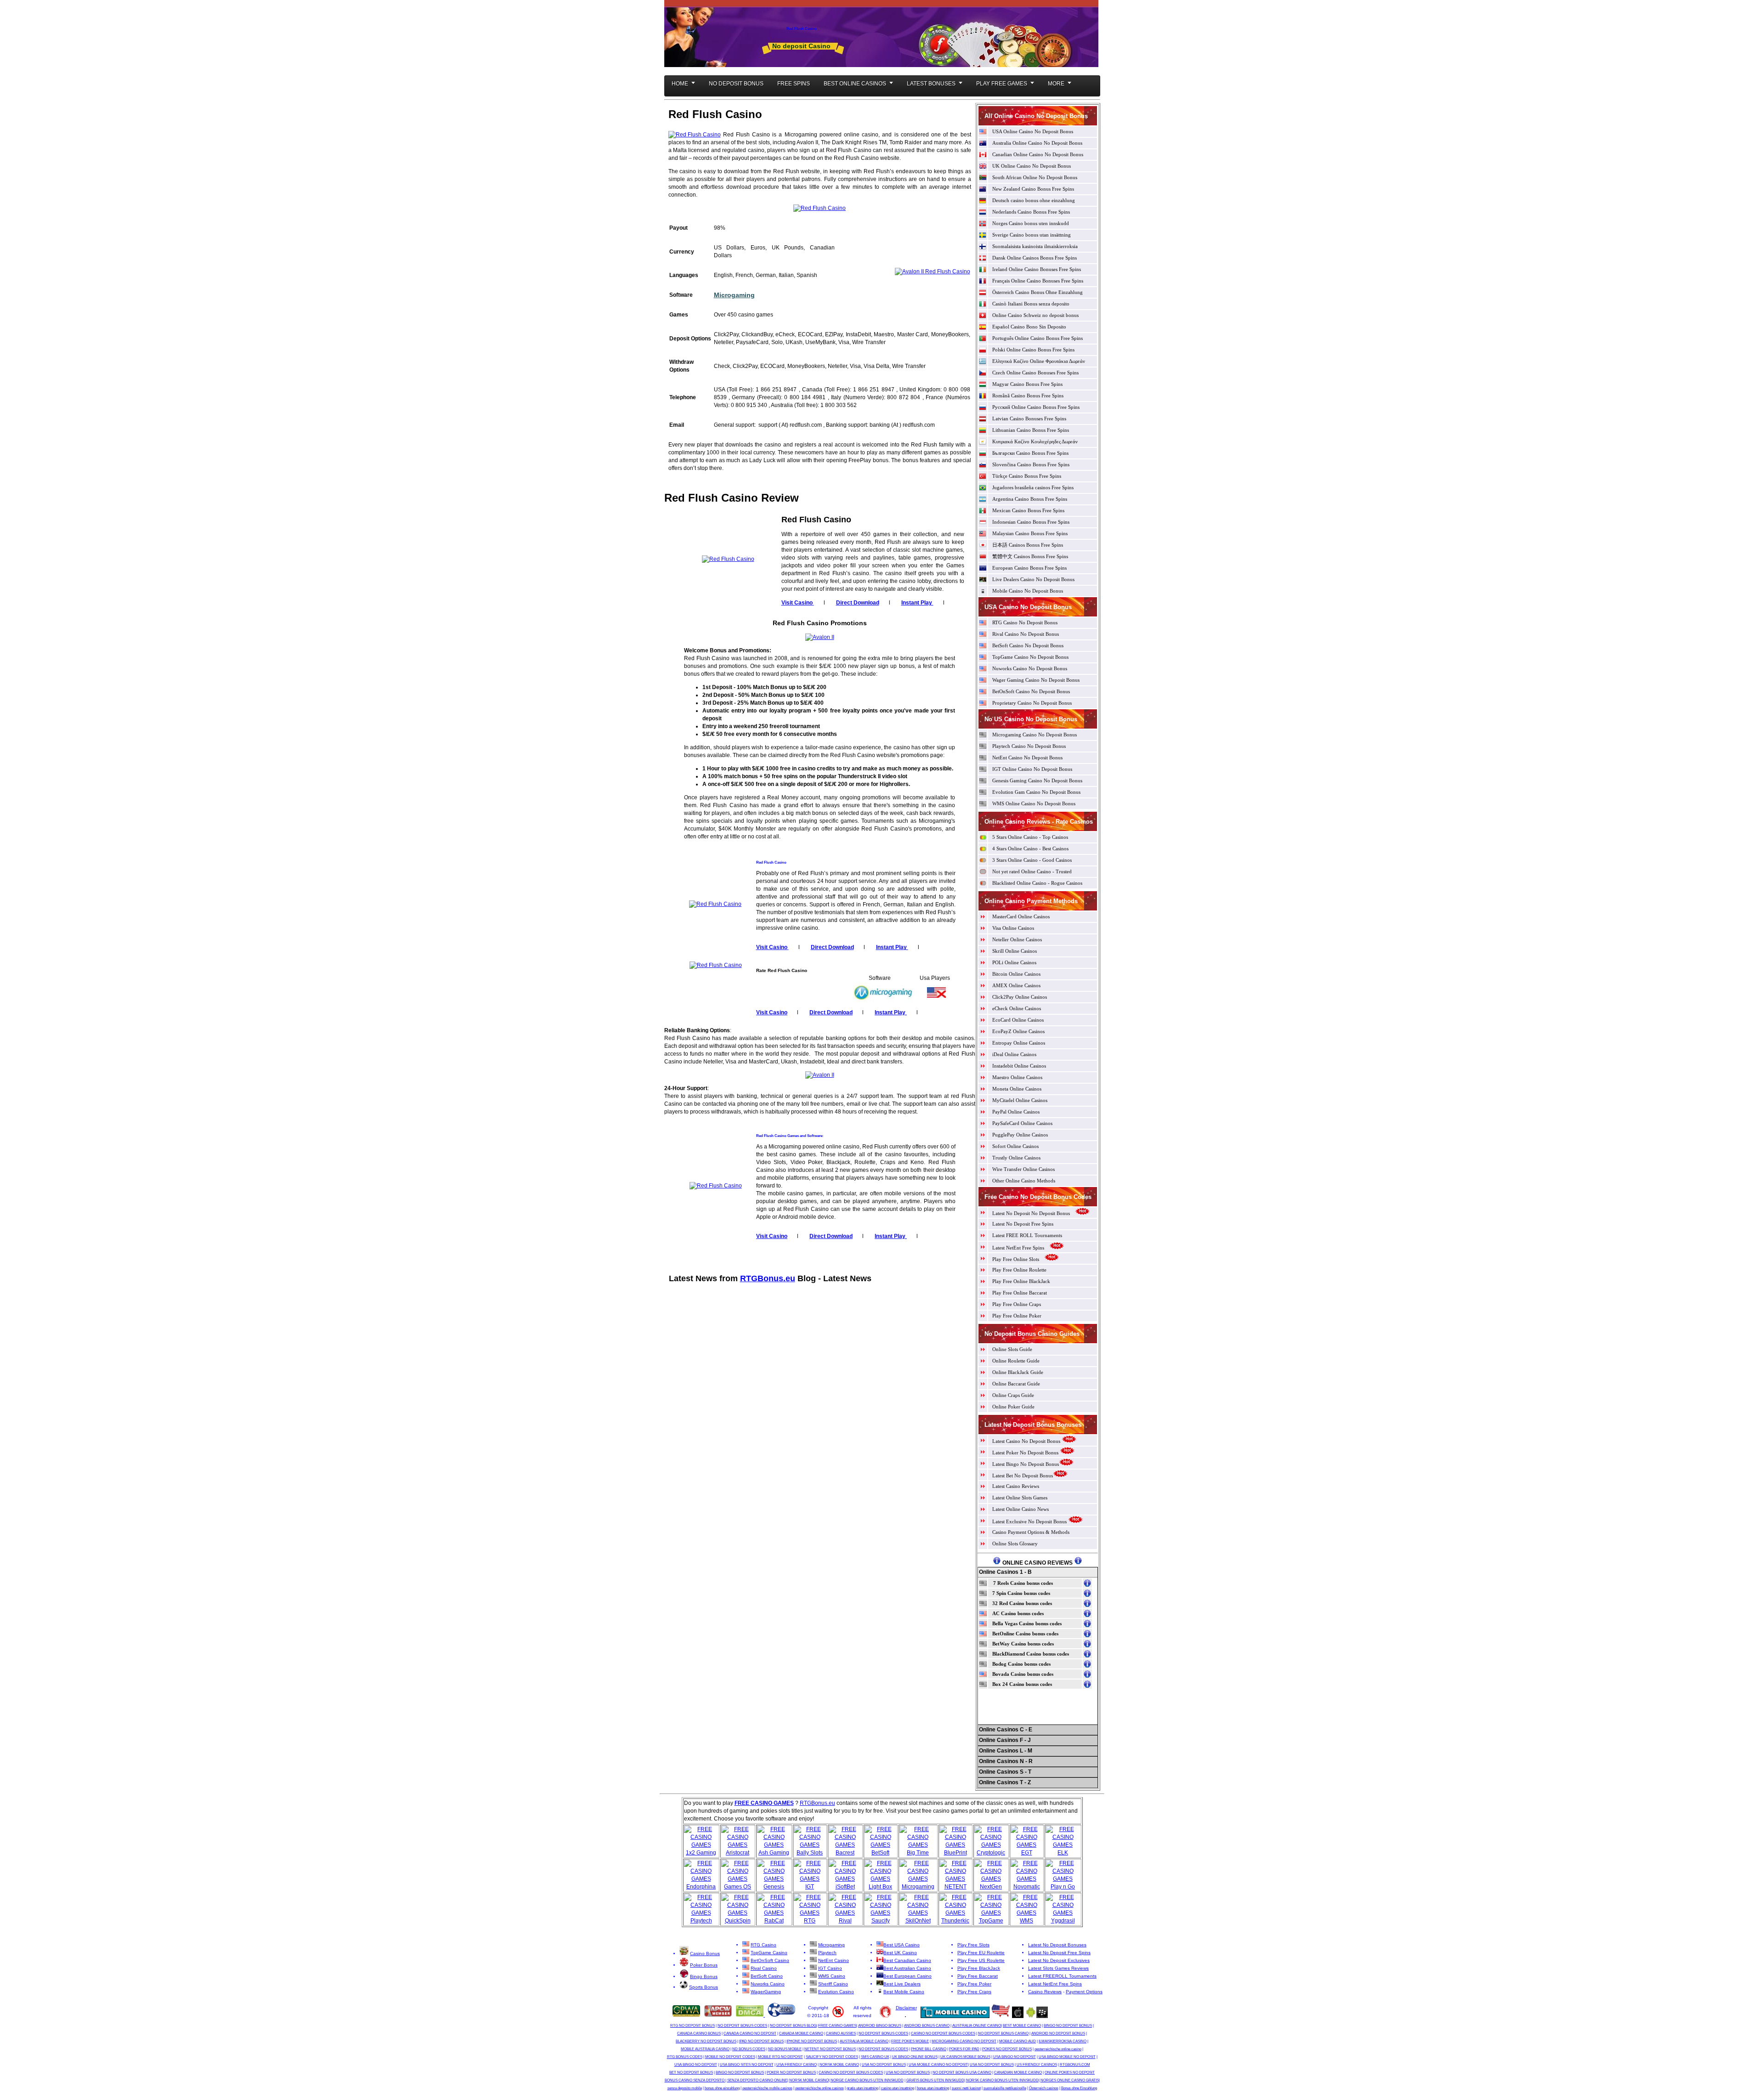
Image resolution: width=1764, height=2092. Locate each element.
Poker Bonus (704, 1965)
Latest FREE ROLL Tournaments (1027, 1235)
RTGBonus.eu (768, 1278)
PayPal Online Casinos (1016, 1112)
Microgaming (734, 295)
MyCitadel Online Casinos (1020, 1100)
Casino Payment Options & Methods (1031, 1532)
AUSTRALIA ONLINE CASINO (977, 2026)
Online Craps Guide (1013, 1395)
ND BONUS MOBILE (785, 2049)
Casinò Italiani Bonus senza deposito (1031, 304)
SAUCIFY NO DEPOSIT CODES (832, 2057)
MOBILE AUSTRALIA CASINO (705, 2049)
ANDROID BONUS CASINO (927, 2026)
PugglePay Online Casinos (1020, 1135)
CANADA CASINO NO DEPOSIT (750, 2033)
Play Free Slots (973, 1945)
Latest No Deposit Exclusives (1059, 1960)
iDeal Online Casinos (1014, 1054)
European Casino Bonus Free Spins (1029, 568)
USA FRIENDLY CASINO (797, 2065)
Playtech (827, 1953)
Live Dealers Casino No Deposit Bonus (1033, 579)
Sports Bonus (704, 1987)
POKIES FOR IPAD (964, 2049)
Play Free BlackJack (979, 1968)
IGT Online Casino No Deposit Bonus (1032, 769)
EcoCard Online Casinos (1018, 1020)
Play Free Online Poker (1017, 1316)
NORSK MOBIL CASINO (839, 2065)
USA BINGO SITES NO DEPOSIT (747, 2065)
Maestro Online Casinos (1017, 1077)
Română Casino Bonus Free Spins (1028, 396)
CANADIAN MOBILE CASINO (1018, 2072)
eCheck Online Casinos (1017, 1008)
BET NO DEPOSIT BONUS (691, 2072)
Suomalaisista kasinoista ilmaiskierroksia (1035, 246)
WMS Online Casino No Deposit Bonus (1034, 803)
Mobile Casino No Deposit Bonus (1028, 591)
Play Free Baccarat (978, 1976)
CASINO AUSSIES (841, 2033)
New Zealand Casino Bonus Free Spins (1033, 189)
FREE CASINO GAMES (837, 2026)
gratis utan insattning (862, 2088)
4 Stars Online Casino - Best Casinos (1030, 848)
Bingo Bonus (704, 1976)
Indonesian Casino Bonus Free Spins (1031, 522)
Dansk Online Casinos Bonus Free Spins (1035, 258)
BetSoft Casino (767, 1976)
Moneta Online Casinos (1017, 1089)
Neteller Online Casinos (1017, 939)
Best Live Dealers (902, 1984)
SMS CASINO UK (875, 2057)
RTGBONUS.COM (1075, 2065)
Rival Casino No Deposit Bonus (1026, 634)
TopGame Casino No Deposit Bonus (1030, 657)
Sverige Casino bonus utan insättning (1032, 235)
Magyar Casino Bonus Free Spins (1027, 384)
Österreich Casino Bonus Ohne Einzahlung (1037, 292)
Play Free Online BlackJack (1021, 1281)
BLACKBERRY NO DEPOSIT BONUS (706, 2041)
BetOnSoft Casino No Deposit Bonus (1031, 691)
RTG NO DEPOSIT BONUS (693, 2026)
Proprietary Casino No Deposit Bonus (1032, 703)
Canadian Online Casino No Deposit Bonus (1038, 154)
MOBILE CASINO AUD (1018, 2041)
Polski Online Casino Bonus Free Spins (1033, 350)
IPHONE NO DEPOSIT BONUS (812, 2041)
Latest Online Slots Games (1020, 1498)
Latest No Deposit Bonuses (1057, 1945)
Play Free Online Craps (1017, 1304)
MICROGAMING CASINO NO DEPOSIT (964, 2041)
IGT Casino (830, 1968)
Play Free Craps (974, 1992)
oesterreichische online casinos (820, 2088)
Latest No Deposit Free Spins (1023, 1224)
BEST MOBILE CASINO (1022, 2026)
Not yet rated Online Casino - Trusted (1032, 871)
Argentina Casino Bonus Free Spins (1030, 499)
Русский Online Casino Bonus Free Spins (1036, 407)
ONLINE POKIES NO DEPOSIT (1070, 2072)
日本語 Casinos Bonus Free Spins (1028, 545)
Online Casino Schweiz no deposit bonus (1035, 315)
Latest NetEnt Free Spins (1019, 1248)
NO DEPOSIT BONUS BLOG (793, 2026)
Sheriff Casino (833, 1984)
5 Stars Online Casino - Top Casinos (1030, 837)
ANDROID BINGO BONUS (880, 2026)
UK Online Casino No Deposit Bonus (1032, 166)
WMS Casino (832, 1976)
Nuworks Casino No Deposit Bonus (1030, 668)
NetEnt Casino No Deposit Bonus (1027, 758)
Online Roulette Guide (1016, 1361)
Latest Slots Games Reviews (1058, 1968)
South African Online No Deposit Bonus (1035, 177)
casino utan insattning (898, 2088)
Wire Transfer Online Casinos (1023, 1169)
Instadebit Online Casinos (1019, 1066)
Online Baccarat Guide (1016, 1384)
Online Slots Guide (1012, 1349)
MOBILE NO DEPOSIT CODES (730, 2057)
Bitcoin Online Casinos (1016, 974)
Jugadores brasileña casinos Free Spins (1033, 487)
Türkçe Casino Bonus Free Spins (1027, 476)
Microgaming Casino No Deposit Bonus (1035, 735)
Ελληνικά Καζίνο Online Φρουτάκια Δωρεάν (1039, 361)
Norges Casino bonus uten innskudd (1031, 223)
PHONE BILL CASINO (929, 2049)
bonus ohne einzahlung (722, 2088)
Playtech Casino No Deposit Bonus (1029, 746)
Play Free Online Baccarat (1020, 1293)
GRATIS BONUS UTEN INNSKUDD (935, 2080)
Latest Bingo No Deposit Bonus (1026, 1464)
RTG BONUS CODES (685, 2057)
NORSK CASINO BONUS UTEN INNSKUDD (1002, 2080)
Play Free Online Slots (1016, 1259)
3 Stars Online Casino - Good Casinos (1032, 860)
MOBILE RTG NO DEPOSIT (780, 2057)
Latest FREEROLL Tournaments (1062, 1976)
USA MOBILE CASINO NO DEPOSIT (938, 2065)
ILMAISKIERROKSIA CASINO (1063, 2041)
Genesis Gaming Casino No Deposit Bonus (1037, 780)
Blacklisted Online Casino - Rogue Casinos (1037, 883)
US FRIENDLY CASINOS (1037, 2065)
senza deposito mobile (685, 2088)
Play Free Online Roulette (1019, 1270)
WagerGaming (766, 1992)
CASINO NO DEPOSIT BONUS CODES (943, 2033)
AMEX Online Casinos (1016, 985)
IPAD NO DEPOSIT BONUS (761, 2041)
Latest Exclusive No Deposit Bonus (1029, 1521)
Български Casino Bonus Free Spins (1030, 453)
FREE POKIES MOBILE (910, 2041)
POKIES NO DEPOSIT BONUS (1007, 2049)
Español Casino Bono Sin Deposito (1029, 327)
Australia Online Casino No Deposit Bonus (1037, 143)
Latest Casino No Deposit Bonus (1026, 1441)
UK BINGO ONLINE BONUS (915, 2057)
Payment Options (1084, 1992)
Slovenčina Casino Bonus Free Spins (1031, 464)
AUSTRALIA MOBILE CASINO (864, 2041)
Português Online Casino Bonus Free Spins (1037, 338)
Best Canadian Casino (907, 1960)
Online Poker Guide (1013, 1407)
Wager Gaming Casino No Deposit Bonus (1036, 680)
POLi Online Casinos (1014, 962)
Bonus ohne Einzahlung (1079, 2088)
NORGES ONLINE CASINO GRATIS (1070, 2080)
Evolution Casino (836, 1992)
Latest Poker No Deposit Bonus (1026, 1453)
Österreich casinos (1044, 2088)
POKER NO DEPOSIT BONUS (791, 2072)
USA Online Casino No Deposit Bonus (1033, 131)
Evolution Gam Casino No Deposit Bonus (1036, 792)
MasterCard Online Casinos (1021, 916)
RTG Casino (763, 1945)
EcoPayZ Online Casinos (1018, 1031)
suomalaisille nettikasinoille (1005, 2088)
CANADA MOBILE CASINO (801, 2033)
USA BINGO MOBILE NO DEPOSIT (1067, 2057)
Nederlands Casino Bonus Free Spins (1031, 212)
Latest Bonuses (931, 84)
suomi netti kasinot (966, 2088)
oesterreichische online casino (1058, 2049)
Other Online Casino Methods (1024, 1181)
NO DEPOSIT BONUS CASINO (1003, 2033)
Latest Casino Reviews (1016, 1486)
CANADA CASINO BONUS (699, 2033)
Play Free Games (1002, 84)
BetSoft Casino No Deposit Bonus (1028, 645)
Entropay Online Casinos (1019, 1043)
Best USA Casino (902, 1945)
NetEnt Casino (834, 1960)
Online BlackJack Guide (1018, 1372)
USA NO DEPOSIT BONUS (884, 2065)
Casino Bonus (705, 1953)
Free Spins (794, 84)
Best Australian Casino (907, 1968)
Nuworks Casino (768, 1984)
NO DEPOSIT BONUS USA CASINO (962, 2072)
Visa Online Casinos (1013, 928)
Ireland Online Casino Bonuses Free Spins (1037, 269)
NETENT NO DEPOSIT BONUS (830, 2049)
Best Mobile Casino (904, 1992)
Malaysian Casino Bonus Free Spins (1030, 533)
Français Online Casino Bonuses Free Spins (1038, 281)
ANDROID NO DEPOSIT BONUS (1058, 2033)
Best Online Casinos (855, 84)
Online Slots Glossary (1015, 1544)
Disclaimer (906, 2008)
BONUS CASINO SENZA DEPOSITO (695, 2080)
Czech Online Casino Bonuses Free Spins (1035, 373)
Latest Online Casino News (1021, 1509)
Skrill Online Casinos (1015, 951)
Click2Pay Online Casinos (1020, 997)
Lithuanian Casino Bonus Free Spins (1031, 430)
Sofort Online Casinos (1015, 1146)
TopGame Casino (769, 1953)
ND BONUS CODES (749, 2049)
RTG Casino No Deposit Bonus (1025, 622)
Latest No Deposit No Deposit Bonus (1031, 1213)
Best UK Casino (900, 1953)
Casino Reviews (1045, 1992)
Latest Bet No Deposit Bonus (1023, 1476)
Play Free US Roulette (981, 1960)
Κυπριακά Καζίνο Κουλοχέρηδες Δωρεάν (1035, 441)
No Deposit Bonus (736, 84)
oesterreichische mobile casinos (767, 2088)
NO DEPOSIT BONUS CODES (742, 2026)
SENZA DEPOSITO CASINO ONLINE (757, 2080)
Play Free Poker (974, 1984)
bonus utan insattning (933, 2088)
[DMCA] (750, 2015)
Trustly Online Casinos (1016, 1158)
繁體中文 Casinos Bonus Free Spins (1030, 556)
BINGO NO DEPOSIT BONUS (1068, 2026)
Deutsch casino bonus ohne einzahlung (1034, 200)
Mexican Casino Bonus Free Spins (1028, 510)
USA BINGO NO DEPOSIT (1015, 2057)
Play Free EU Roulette (981, 1953)
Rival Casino (764, 1968)
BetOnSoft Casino (770, 1960)
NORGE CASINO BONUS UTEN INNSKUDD (867, 2080)
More (1056, 84)
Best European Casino (907, 1976)
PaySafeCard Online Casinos (1022, 1123)
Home (680, 84)
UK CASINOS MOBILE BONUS (965, 2057)
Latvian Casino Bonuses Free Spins (1029, 418)
